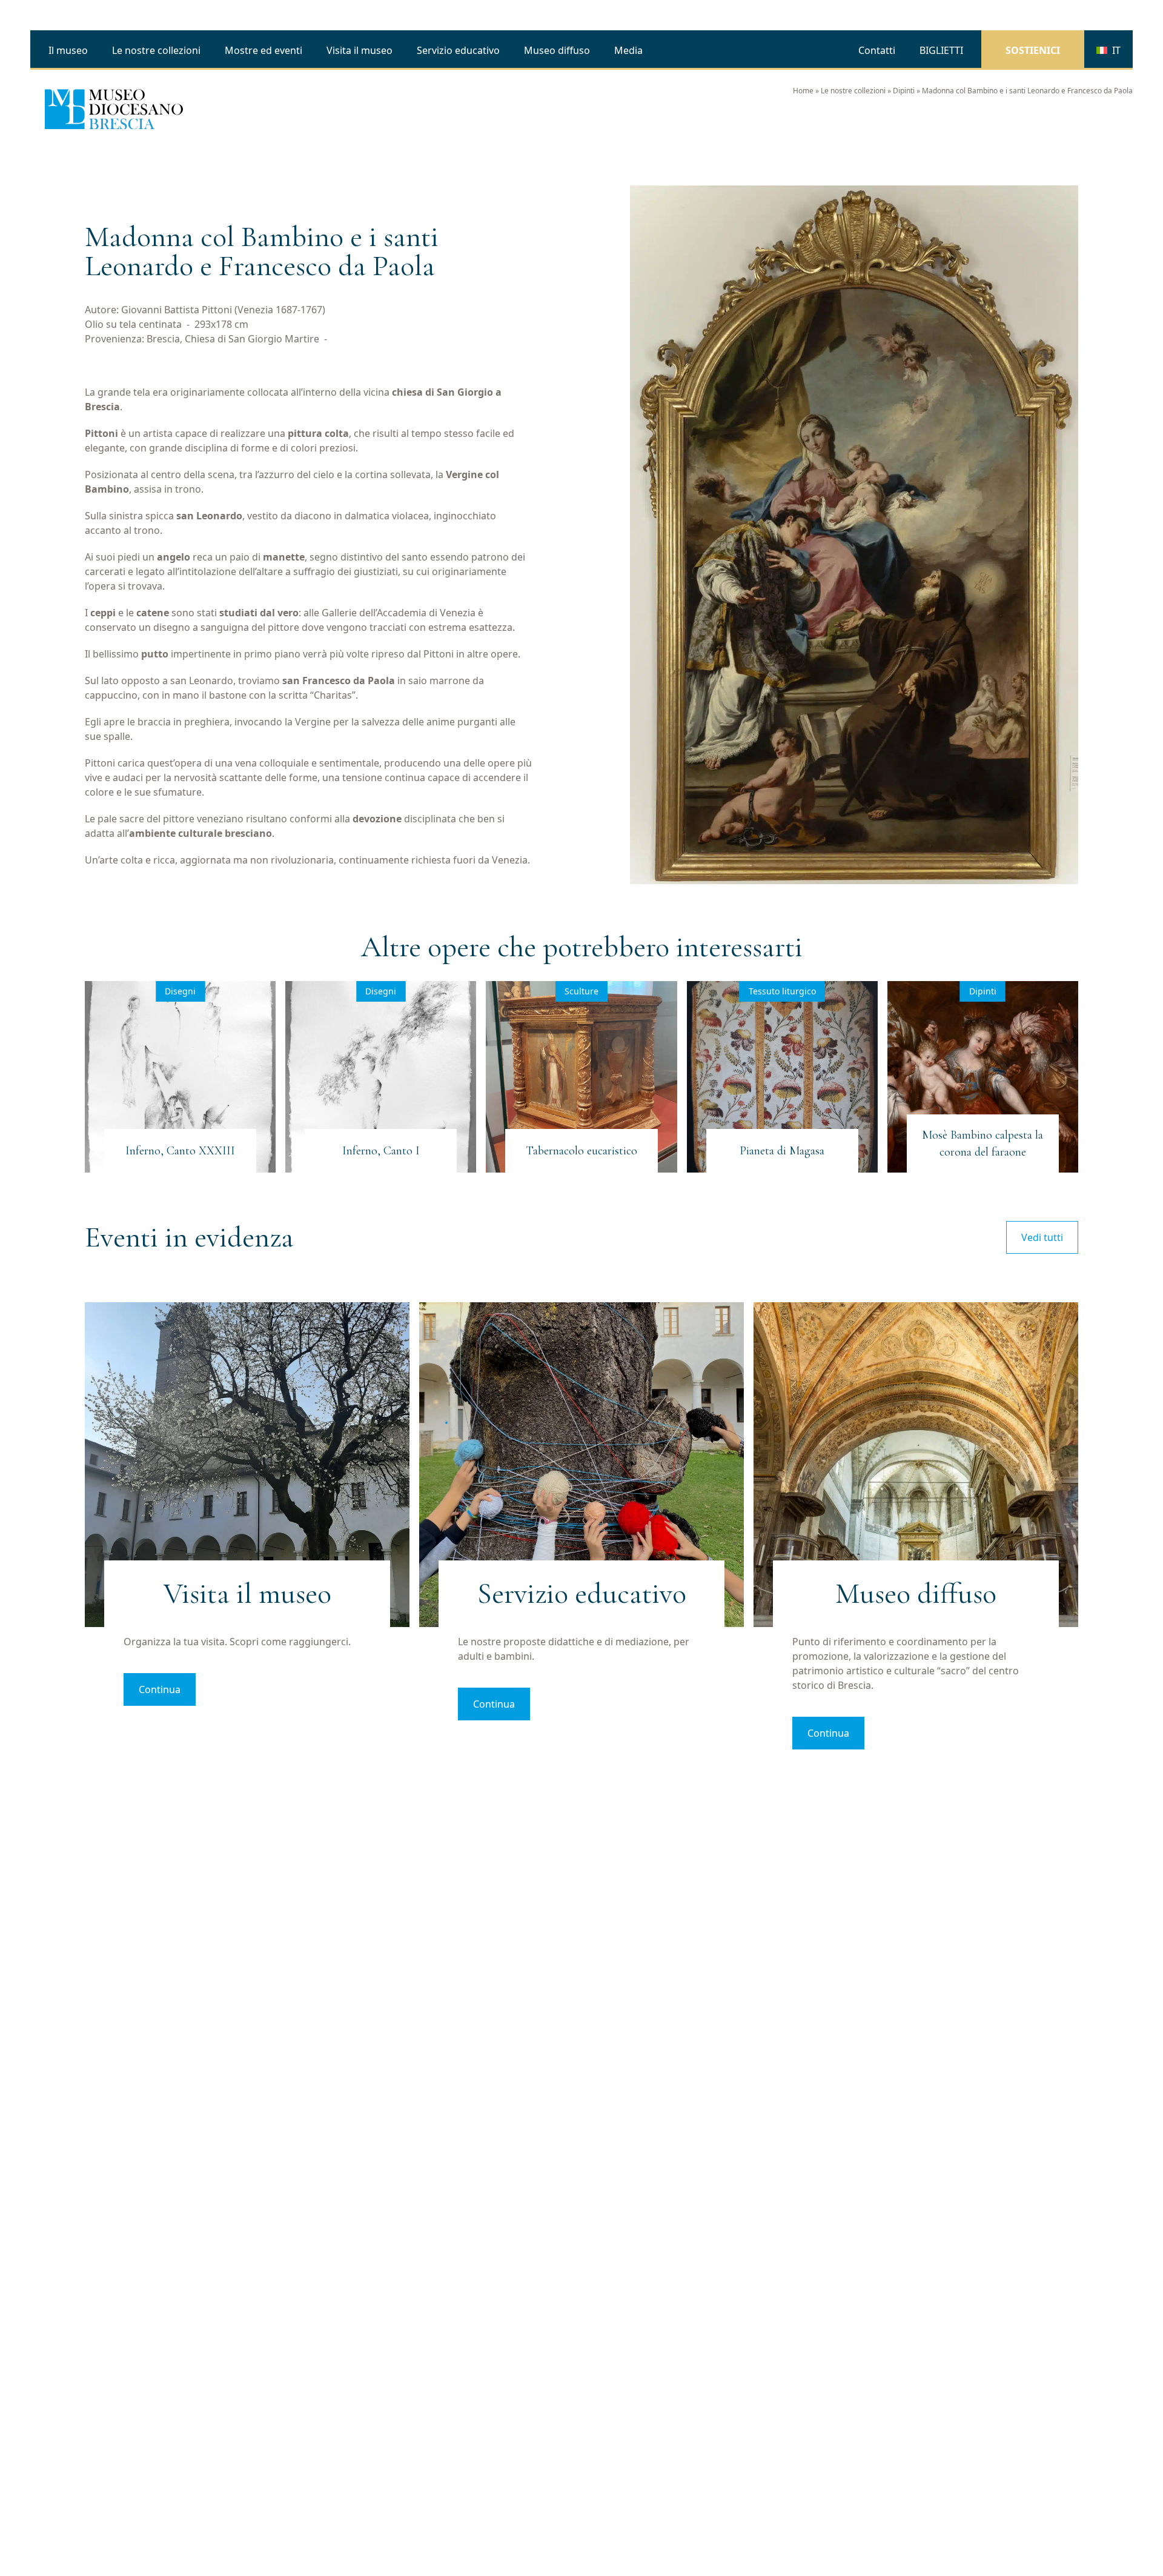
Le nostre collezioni (853, 91)
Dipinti (904, 91)
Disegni (180, 991)
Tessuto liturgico (782, 991)
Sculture (581, 991)
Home (803, 91)
